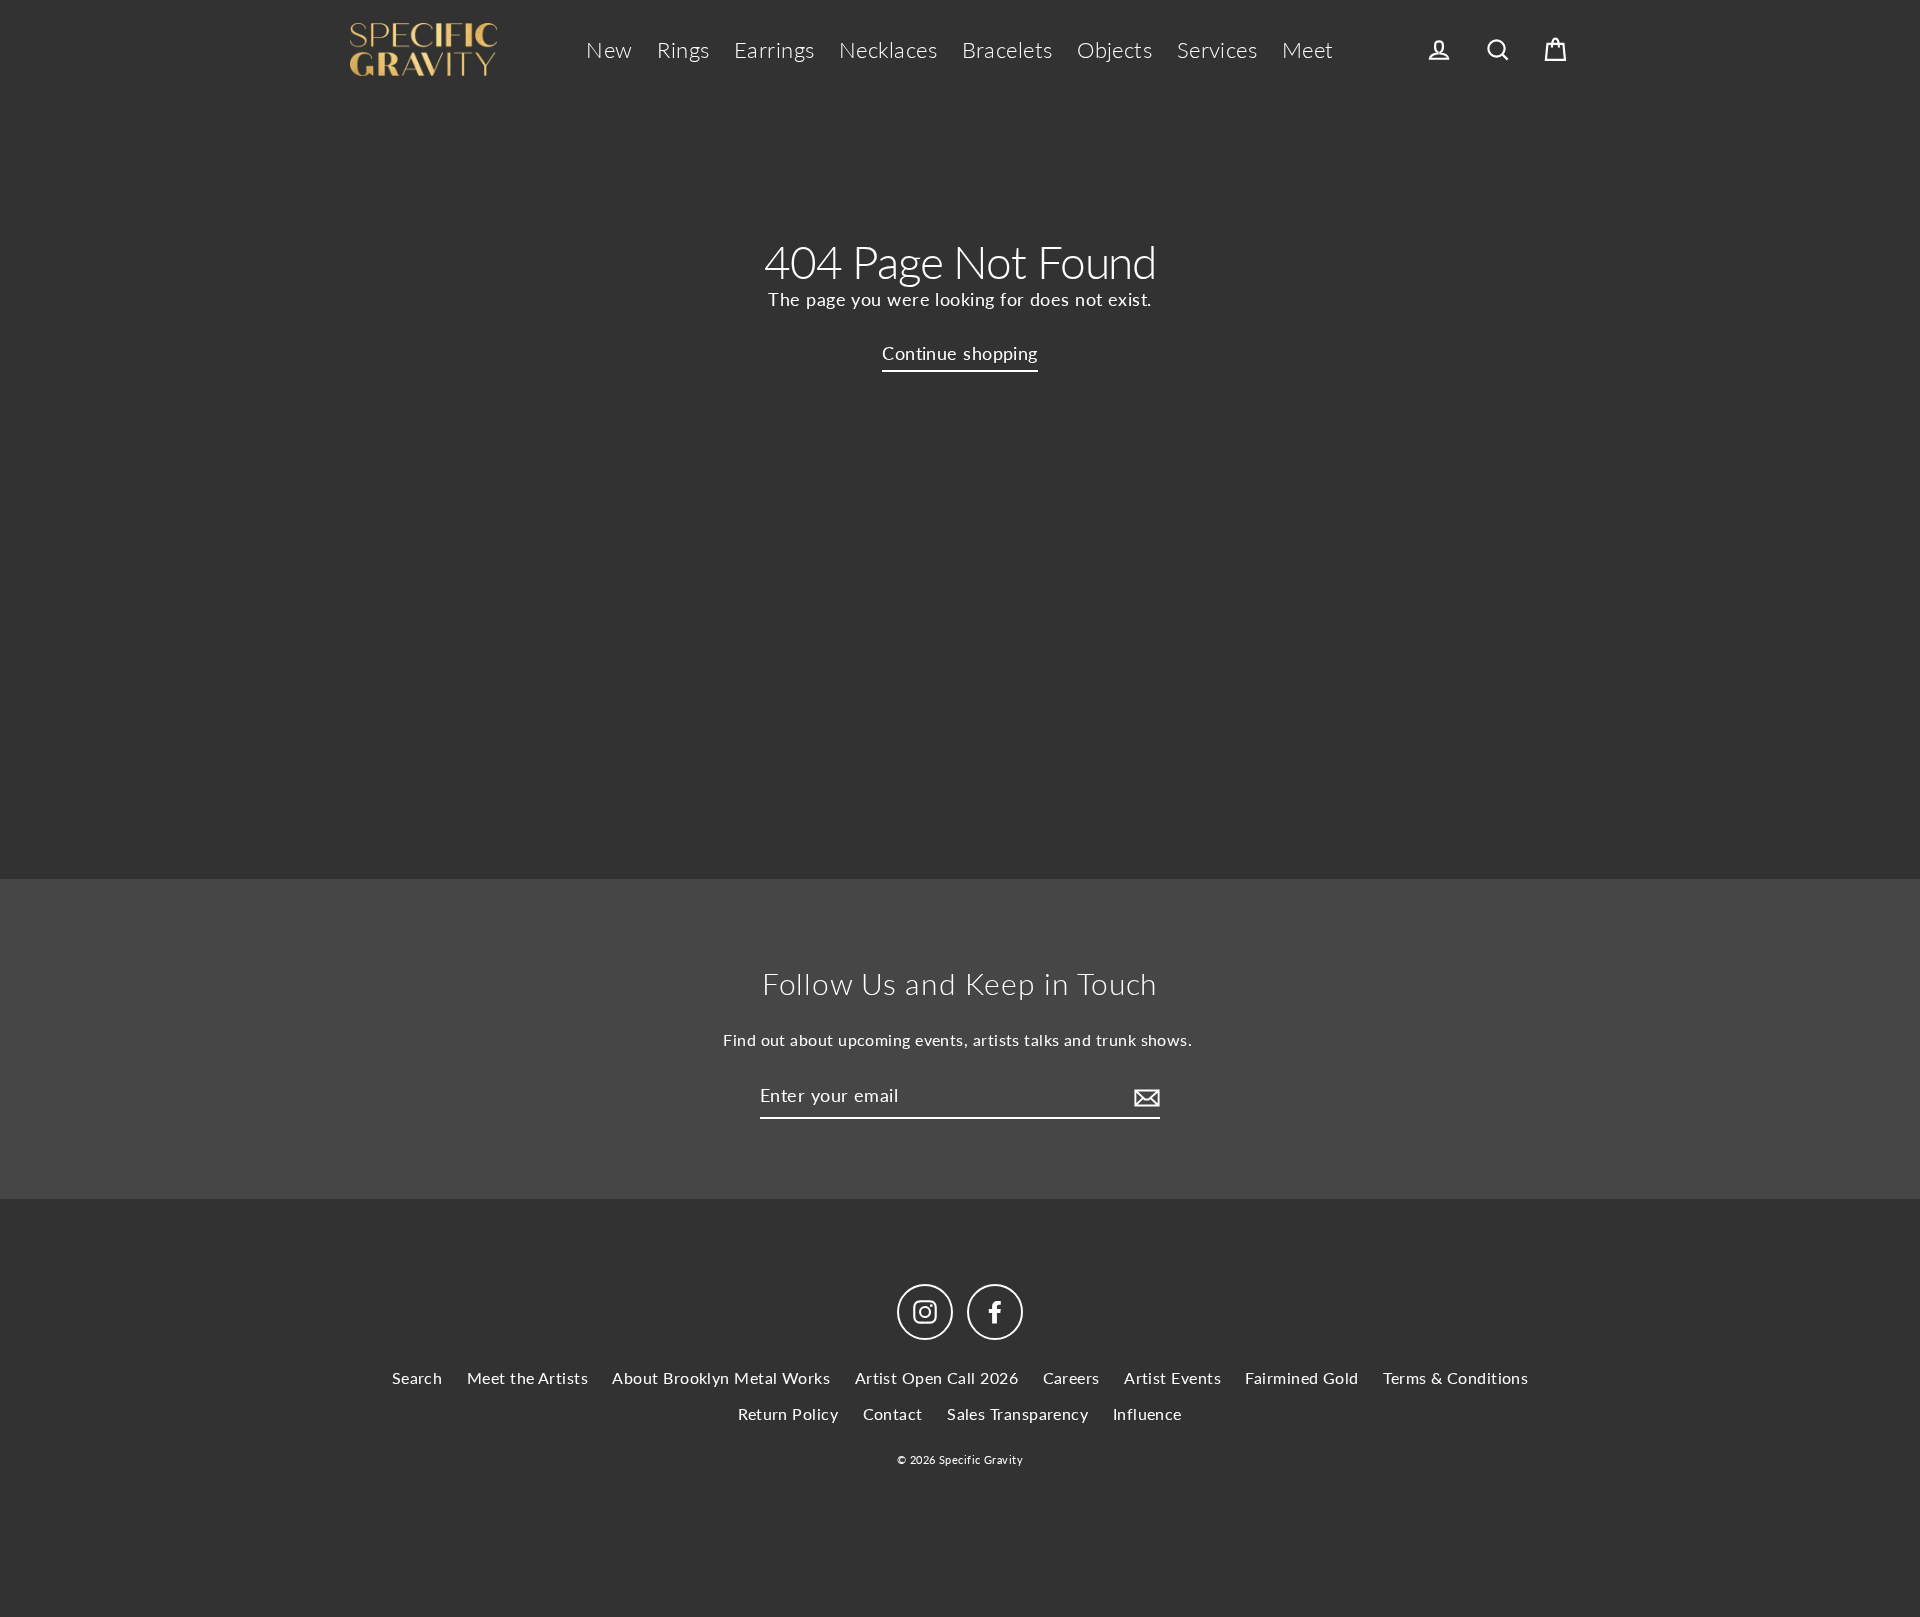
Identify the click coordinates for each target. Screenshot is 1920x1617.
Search (417, 1377)
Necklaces (888, 49)
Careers (1071, 1377)
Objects (1114, 49)
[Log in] (1439, 50)
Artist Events (1172, 1377)
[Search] (1498, 50)
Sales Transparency (1017, 1413)
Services (1217, 49)
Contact (893, 1413)
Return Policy (788, 1413)
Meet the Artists (527, 1377)
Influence (1147, 1413)
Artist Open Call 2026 (936, 1377)
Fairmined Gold (1301, 1377)
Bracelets (1007, 49)
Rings (683, 49)
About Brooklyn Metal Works (721, 1377)
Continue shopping (960, 353)
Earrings (774, 49)
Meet (1308, 49)
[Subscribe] (1144, 1096)
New (609, 49)
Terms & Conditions (1455, 1377)
